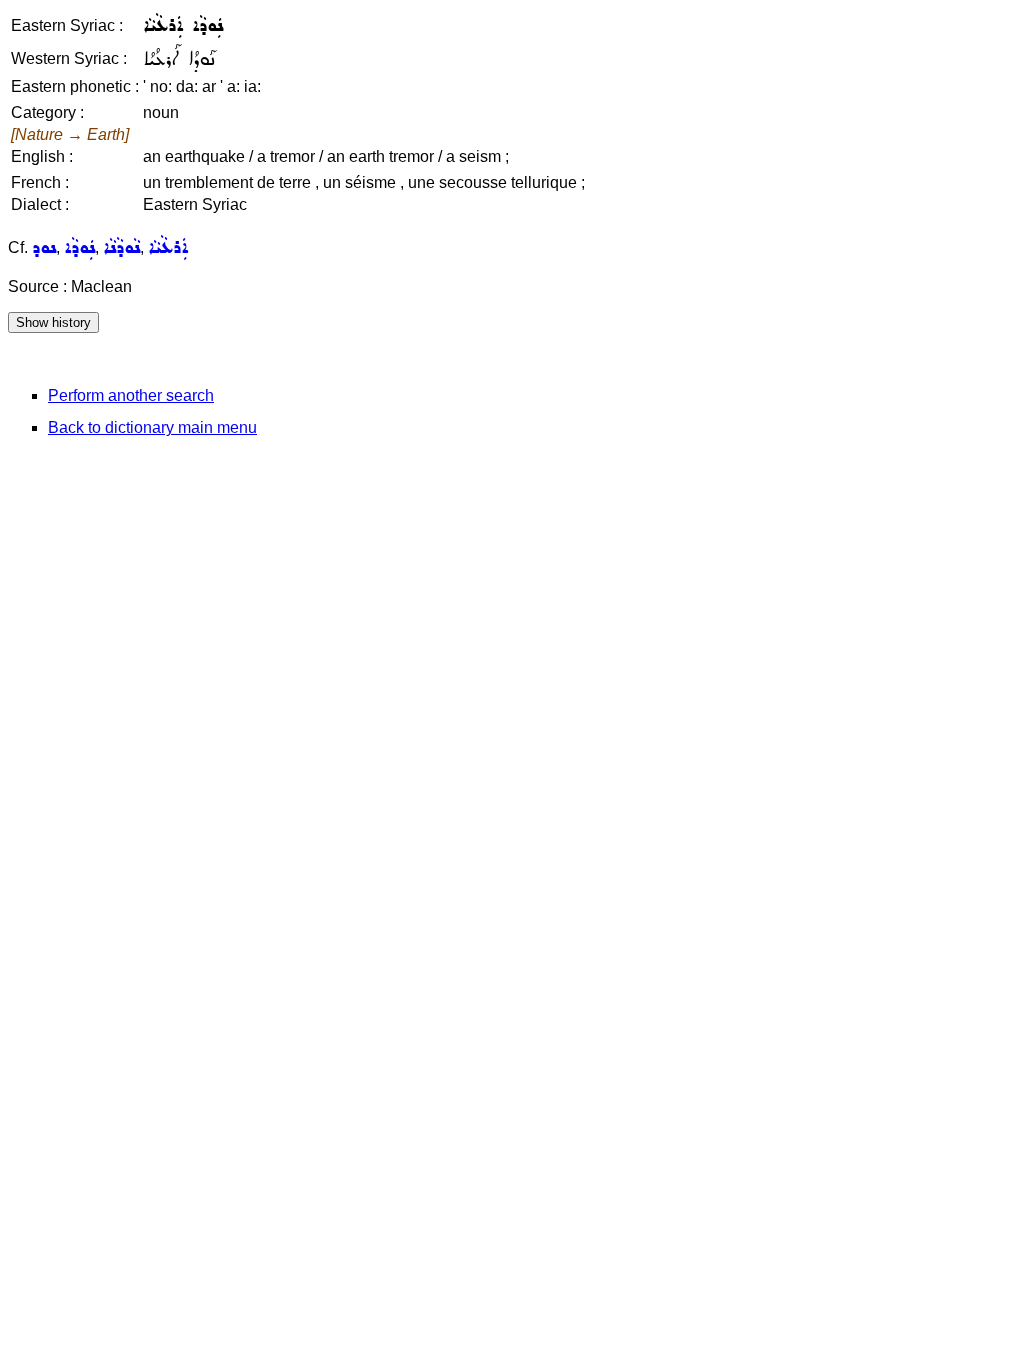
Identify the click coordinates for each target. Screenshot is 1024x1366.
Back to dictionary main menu (152, 427)
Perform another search (131, 395)
